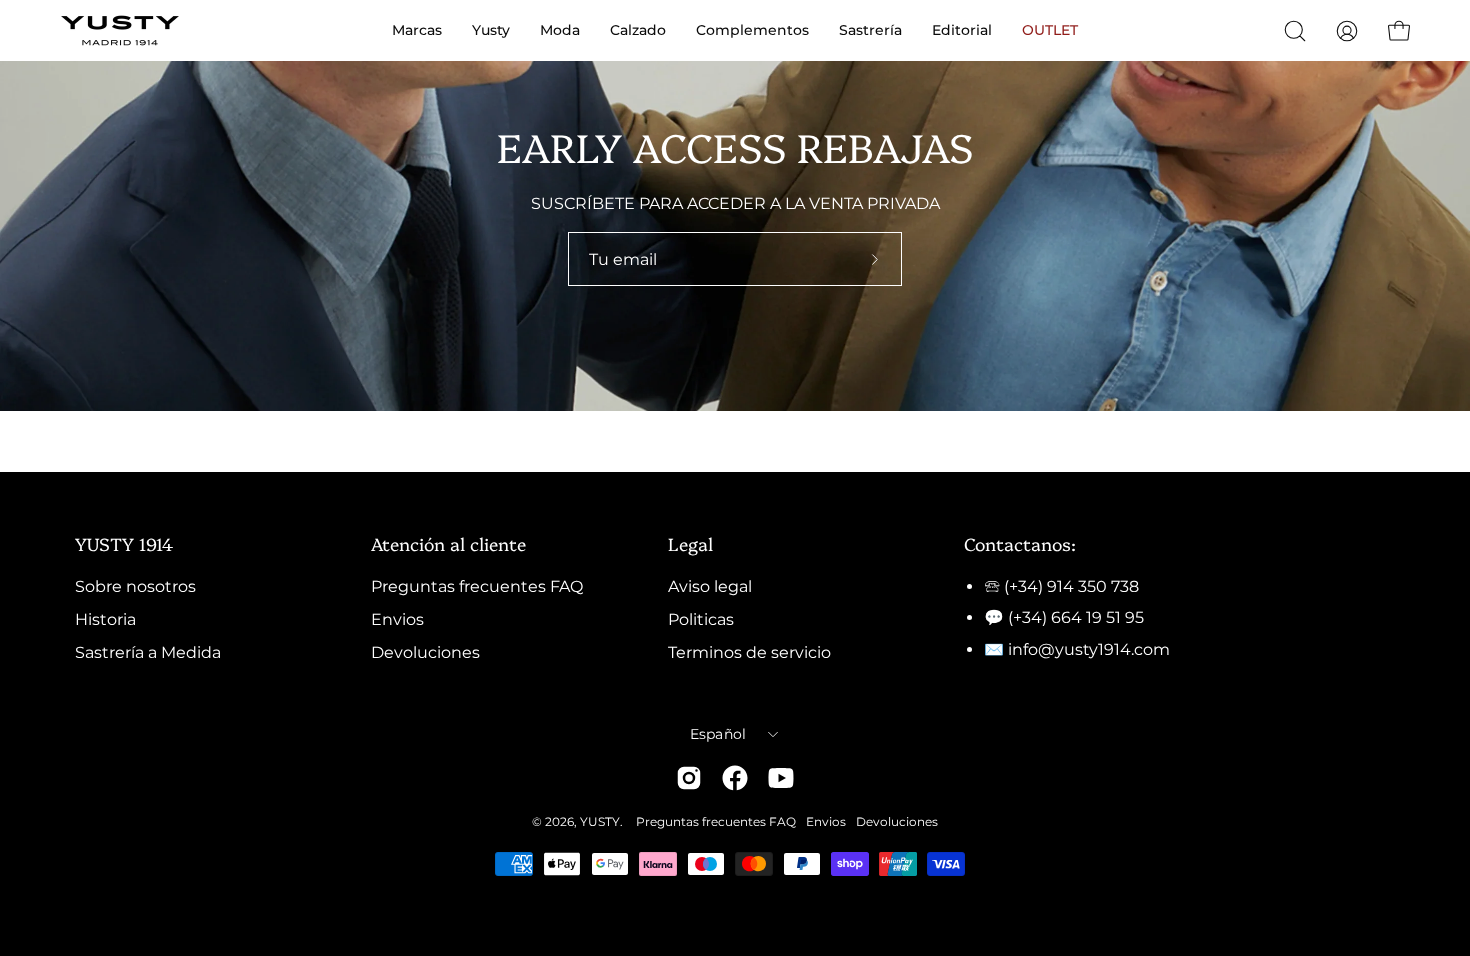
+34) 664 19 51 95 (1078, 617)
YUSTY (600, 821)
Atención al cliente (448, 543)
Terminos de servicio (749, 652)
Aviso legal (710, 586)
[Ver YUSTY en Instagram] (689, 778)
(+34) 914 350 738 (1071, 586)
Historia (105, 619)
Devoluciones (425, 652)
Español (718, 734)
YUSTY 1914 (124, 543)
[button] (1295, 31)
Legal (690, 543)
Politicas (701, 619)
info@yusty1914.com (1089, 649)
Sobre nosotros (135, 586)
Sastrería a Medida (148, 652)
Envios (397, 619)
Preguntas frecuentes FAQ (477, 586)
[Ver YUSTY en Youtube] (781, 778)
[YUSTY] (120, 30)
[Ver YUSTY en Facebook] (735, 778)
